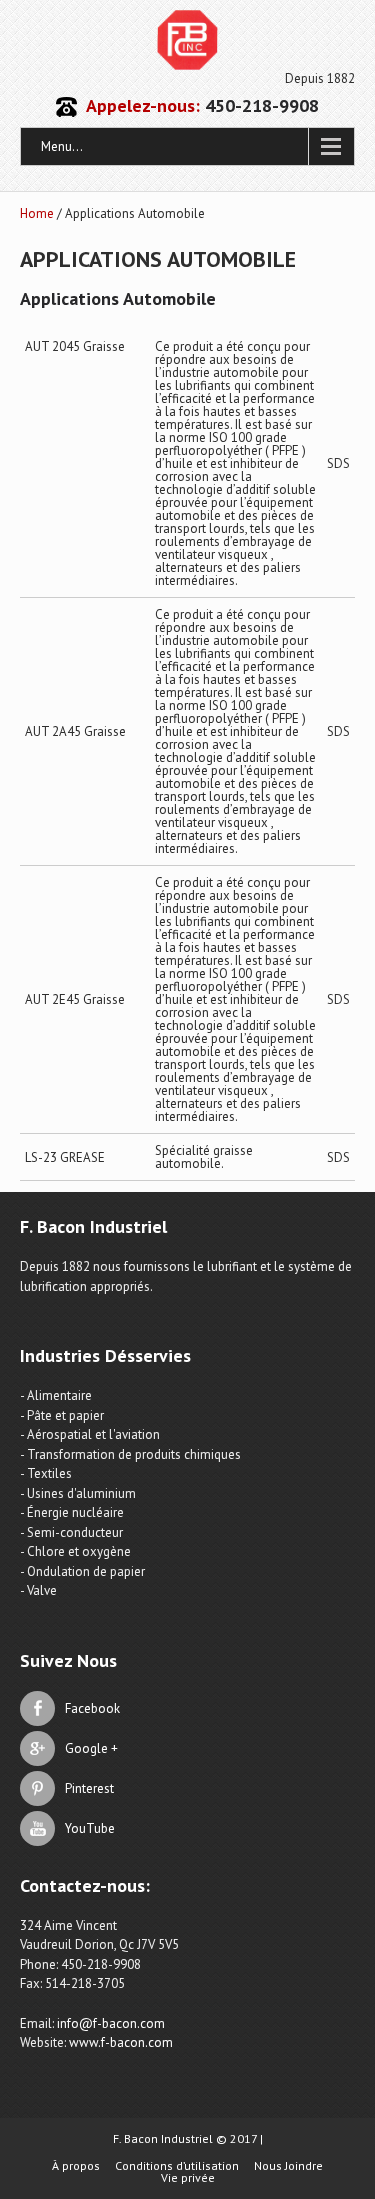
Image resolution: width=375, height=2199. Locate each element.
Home (37, 213)
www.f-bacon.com (121, 2042)
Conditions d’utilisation (177, 2166)
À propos (76, 2166)
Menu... (62, 146)
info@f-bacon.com (111, 2023)
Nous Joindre (288, 2166)
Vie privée (188, 2178)
